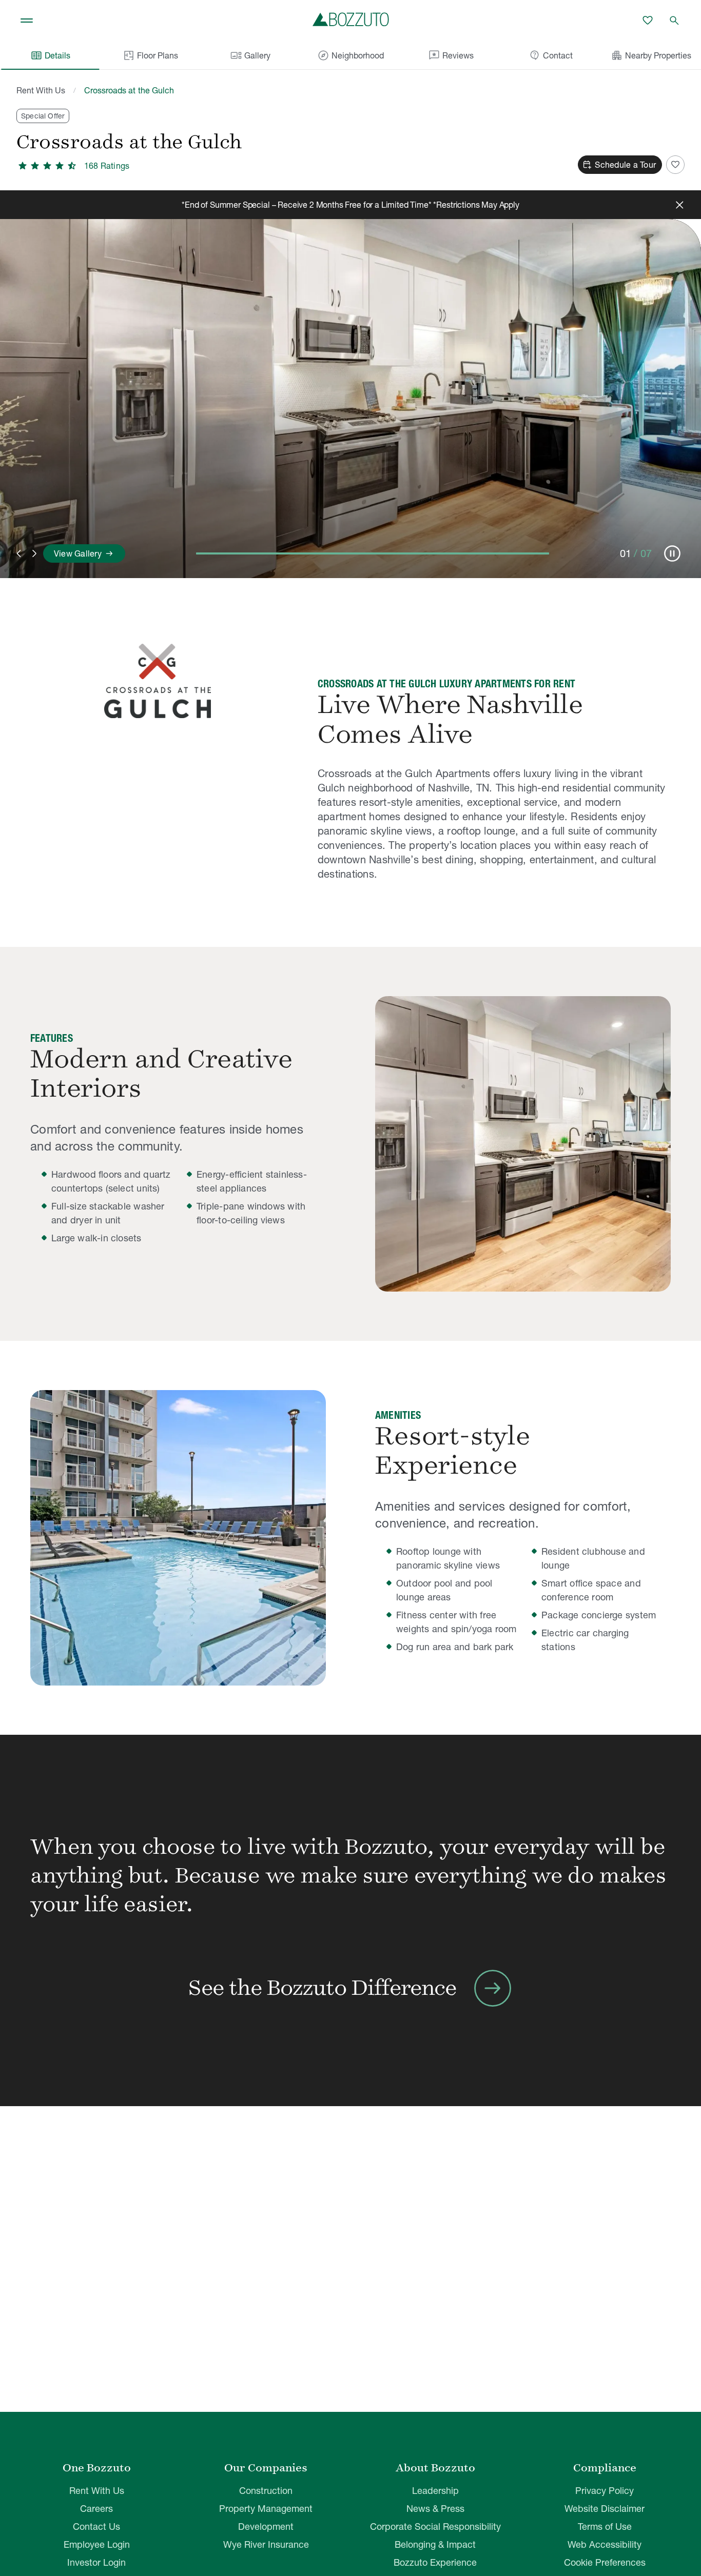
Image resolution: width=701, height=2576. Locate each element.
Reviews (451, 55)
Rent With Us (41, 90)
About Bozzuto (435, 2468)
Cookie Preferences (605, 2562)
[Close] (679, 205)
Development (266, 2527)
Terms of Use (605, 2527)
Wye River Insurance (266, 2544)
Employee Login (97, 2544)
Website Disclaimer (605, 2509)
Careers (96, 2509)
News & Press (435, 2509)
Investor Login (96, 2562)
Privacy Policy (605, 2491)
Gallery (250, 55)
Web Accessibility (605, 2544)
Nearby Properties (651, 55)
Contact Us (96, 2527)
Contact (551, 55)
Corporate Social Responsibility (435, 2527)
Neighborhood (350, 55)
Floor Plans (158, 55)
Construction (266, 2491)
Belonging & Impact (435, 2544)
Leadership (435, 2491)
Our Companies (266, 2468)
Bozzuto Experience (435, 2562)
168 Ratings (107, 166)
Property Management (266, 2509)
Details (50, 55)
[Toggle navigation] (27, 21)
